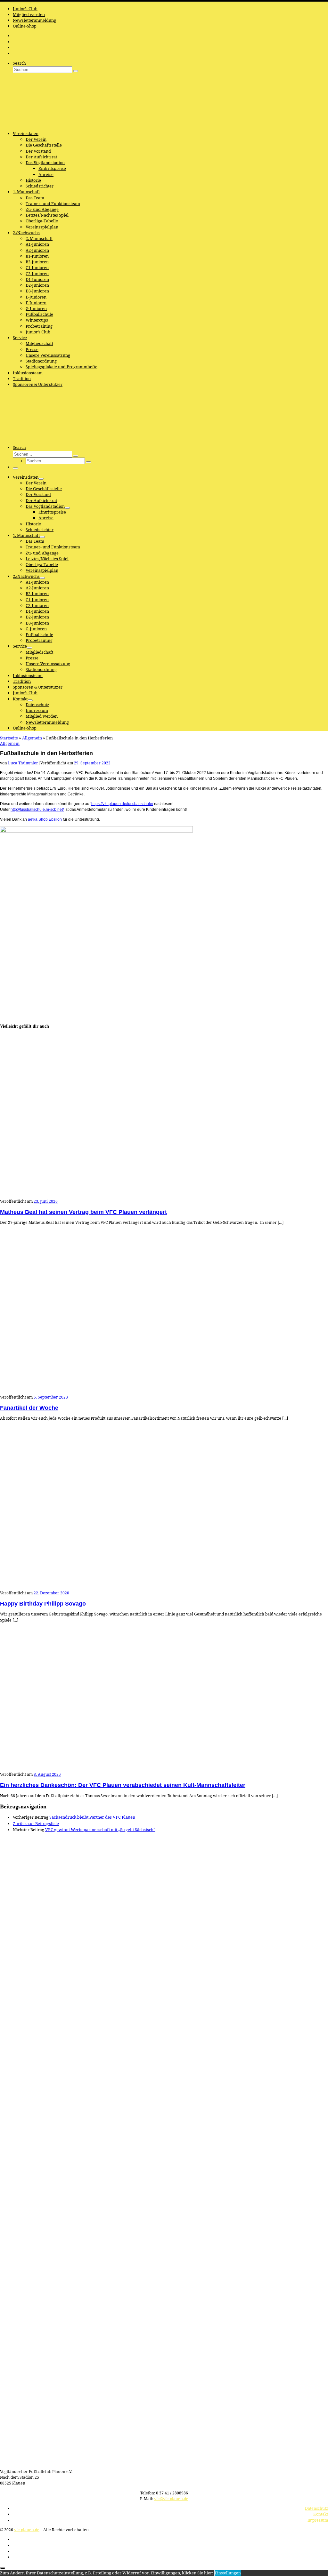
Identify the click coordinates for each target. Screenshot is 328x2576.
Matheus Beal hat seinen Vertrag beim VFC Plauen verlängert (83, 1212)
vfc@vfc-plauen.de (171, 2499)
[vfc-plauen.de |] (40, 124)
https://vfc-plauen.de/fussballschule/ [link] (122, 804)
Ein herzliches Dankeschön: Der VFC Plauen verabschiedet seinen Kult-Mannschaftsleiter (123, 1785)
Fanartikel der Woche (29, 1408)
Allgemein (32, 738)
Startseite (9, 738)
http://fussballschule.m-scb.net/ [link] (37, 809)
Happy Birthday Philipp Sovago (43, 1604)
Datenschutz (316, 2508)
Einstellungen (228, 2573)
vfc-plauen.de (27, 2530)
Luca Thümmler (23, 763)
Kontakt (321, 2514)
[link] (45, 819)
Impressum (318, 2520)
